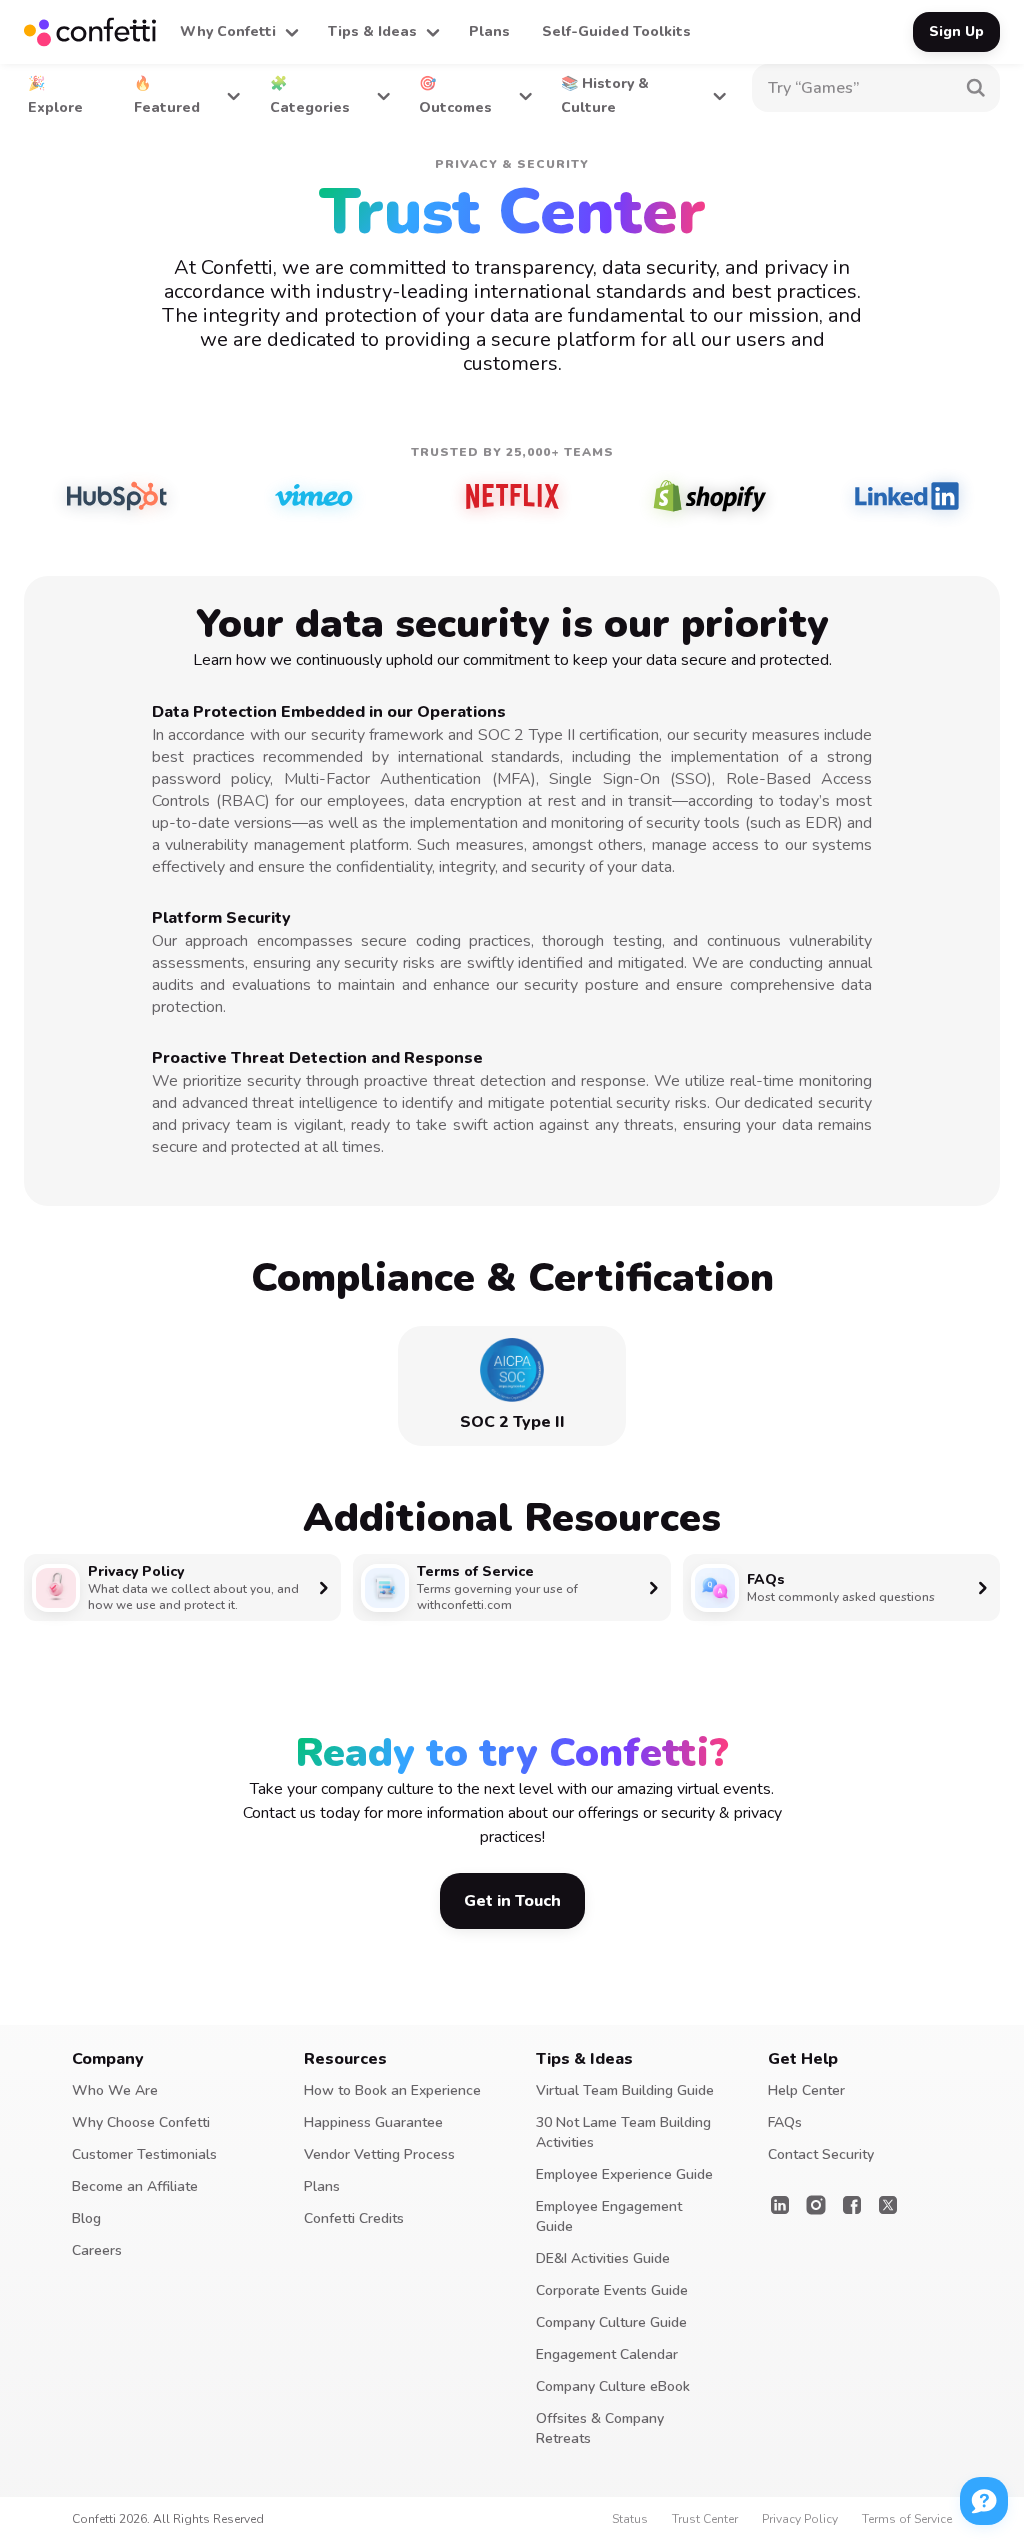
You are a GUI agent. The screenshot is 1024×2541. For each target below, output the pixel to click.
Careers (97, 2250)
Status (630, 2519)
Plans (489, 31)
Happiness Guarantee (373, 2122)
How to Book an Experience (392, 2090)
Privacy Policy (800, 2519)
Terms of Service (907, 2519)
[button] (238, 32)
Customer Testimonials (144, 2154)
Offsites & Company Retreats (600, 2428)
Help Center (806, 2090)
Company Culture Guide (611, 2322)
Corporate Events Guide (612, 2290)
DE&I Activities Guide (603, 2258)
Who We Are (115, 2090)
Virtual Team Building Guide (625, 2090)
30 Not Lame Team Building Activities (623, 2132)
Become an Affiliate (135, 2186)
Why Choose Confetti (141, 2122)
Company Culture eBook (613, 2386)
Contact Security (821, 2154)
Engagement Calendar (607, 2354)
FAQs (785, 2122)
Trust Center (705, 2519)
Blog (86, 2218)
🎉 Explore (55, 95)
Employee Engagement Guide (609, 2216)
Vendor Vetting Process (379, 2154)
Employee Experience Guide (624, 2174)
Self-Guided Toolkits (616, 31)
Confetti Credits (354, 2218)
